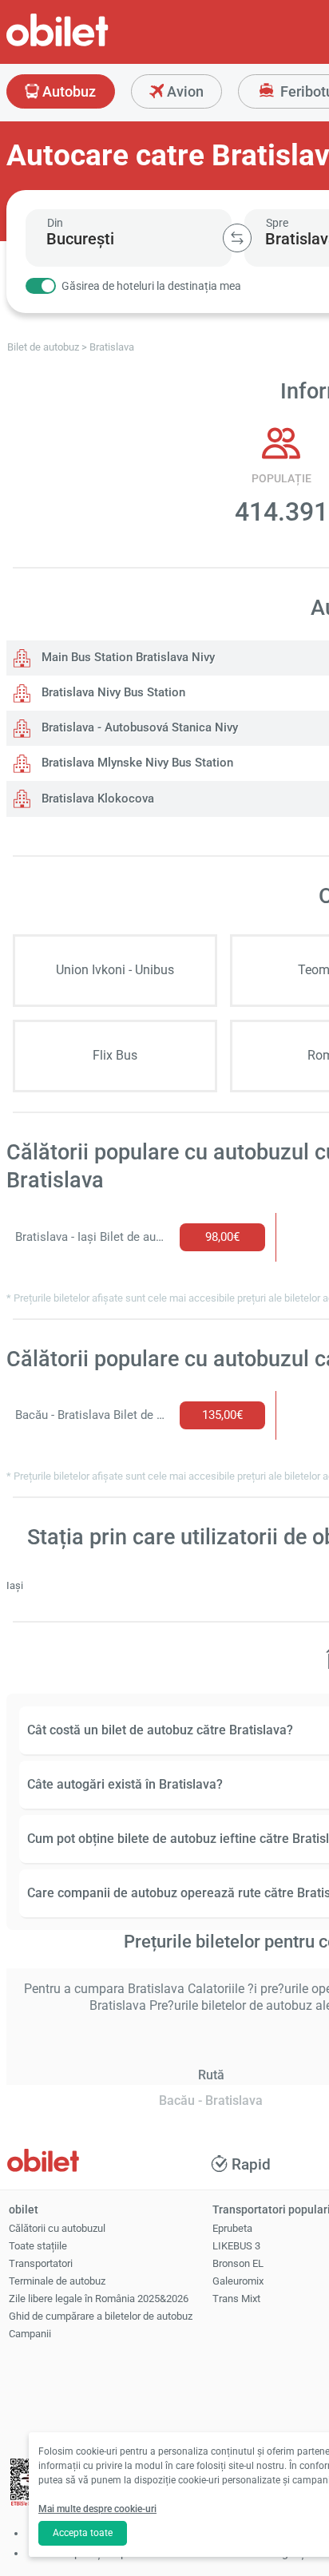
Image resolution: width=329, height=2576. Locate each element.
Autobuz (67, 91)
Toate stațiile (38, 2246)
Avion (184, 91)
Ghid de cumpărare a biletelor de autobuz (101, 2316)
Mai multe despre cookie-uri (97, 2509)
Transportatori (41, 2263)
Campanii (30, 2334)
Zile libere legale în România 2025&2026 (99, 2299)
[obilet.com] (96, 44)
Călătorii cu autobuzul (57, 2228)
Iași (15, 1585)
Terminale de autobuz (57, 2281)
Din (55, 223)
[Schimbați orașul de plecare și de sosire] (237, 238)
